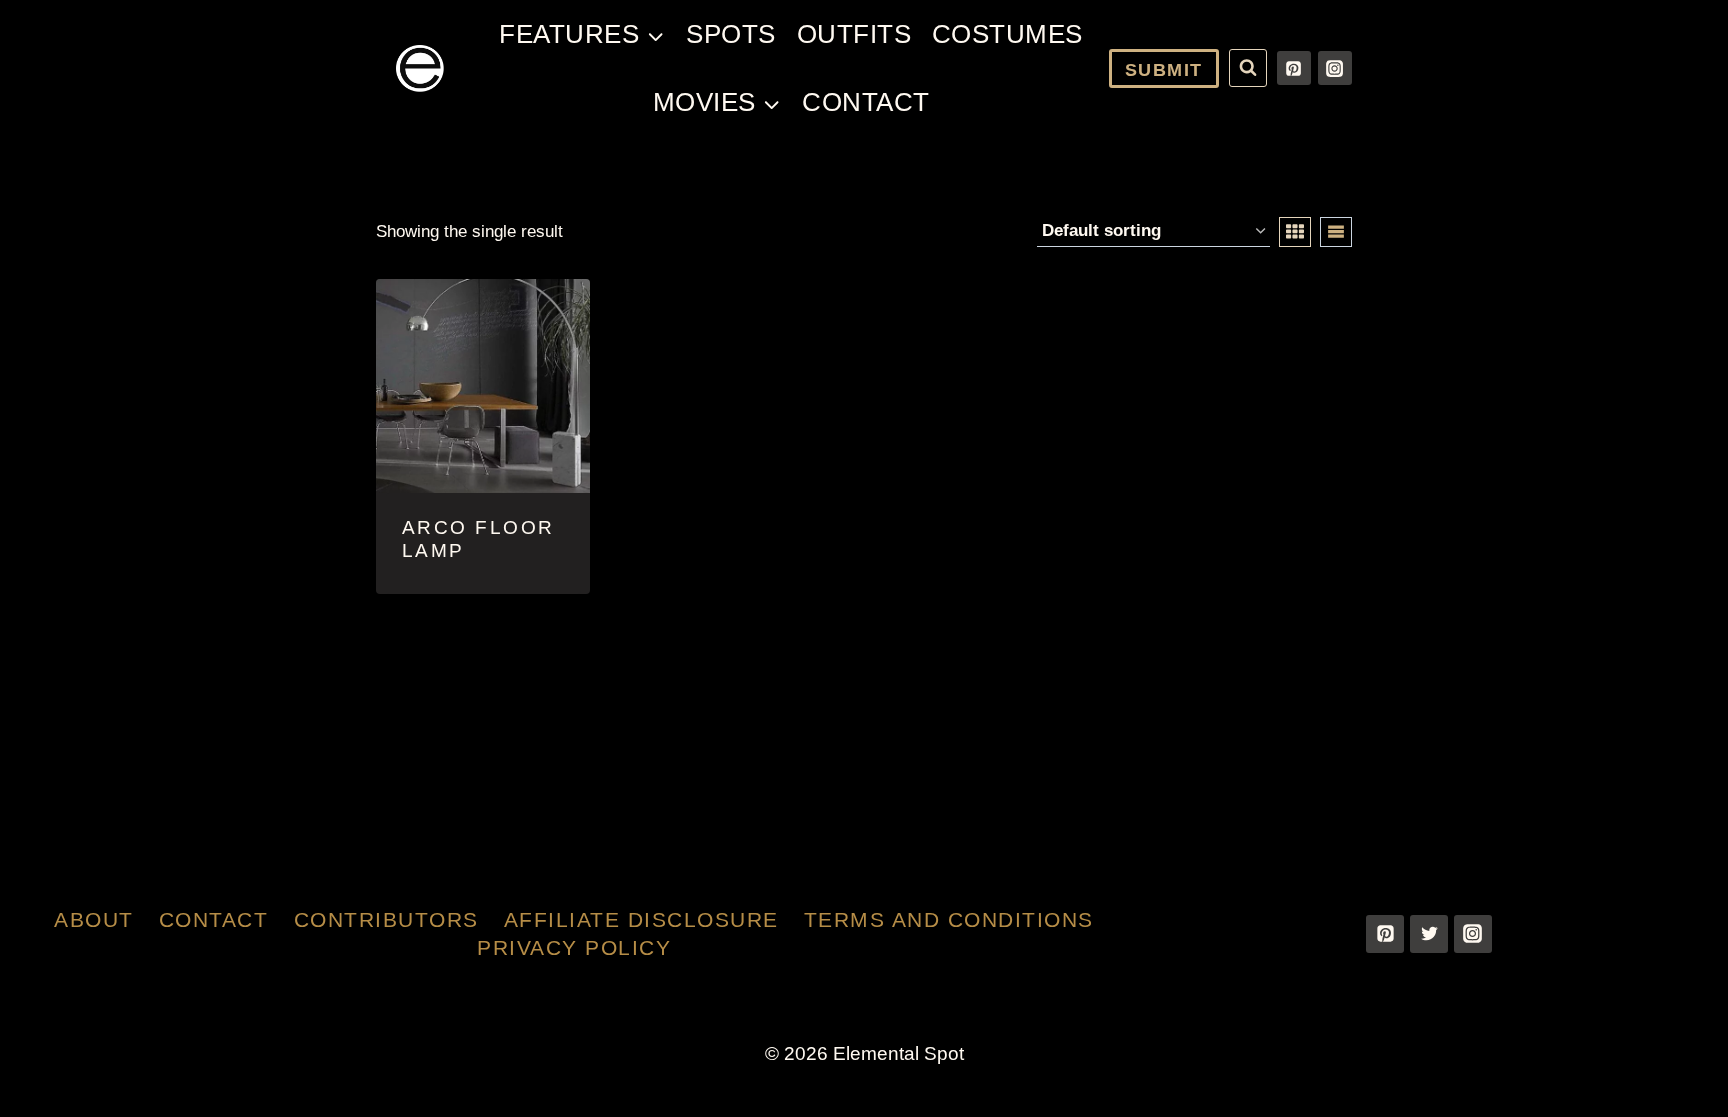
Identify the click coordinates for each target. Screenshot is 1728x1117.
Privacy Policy (574, 947)
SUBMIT (1164, 70)
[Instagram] (1335, 68)
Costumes (1007, 34)
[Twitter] (1429, 934)
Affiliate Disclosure (641, 919)
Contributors (386, 919)
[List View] (1336, 232)
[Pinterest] (1294, 68)
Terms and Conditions (949, 919)
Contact (866, 102)
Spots (731, 34)
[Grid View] (1295, 232)
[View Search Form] (1248, 68)
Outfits (854, 34)
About (94, 919)
